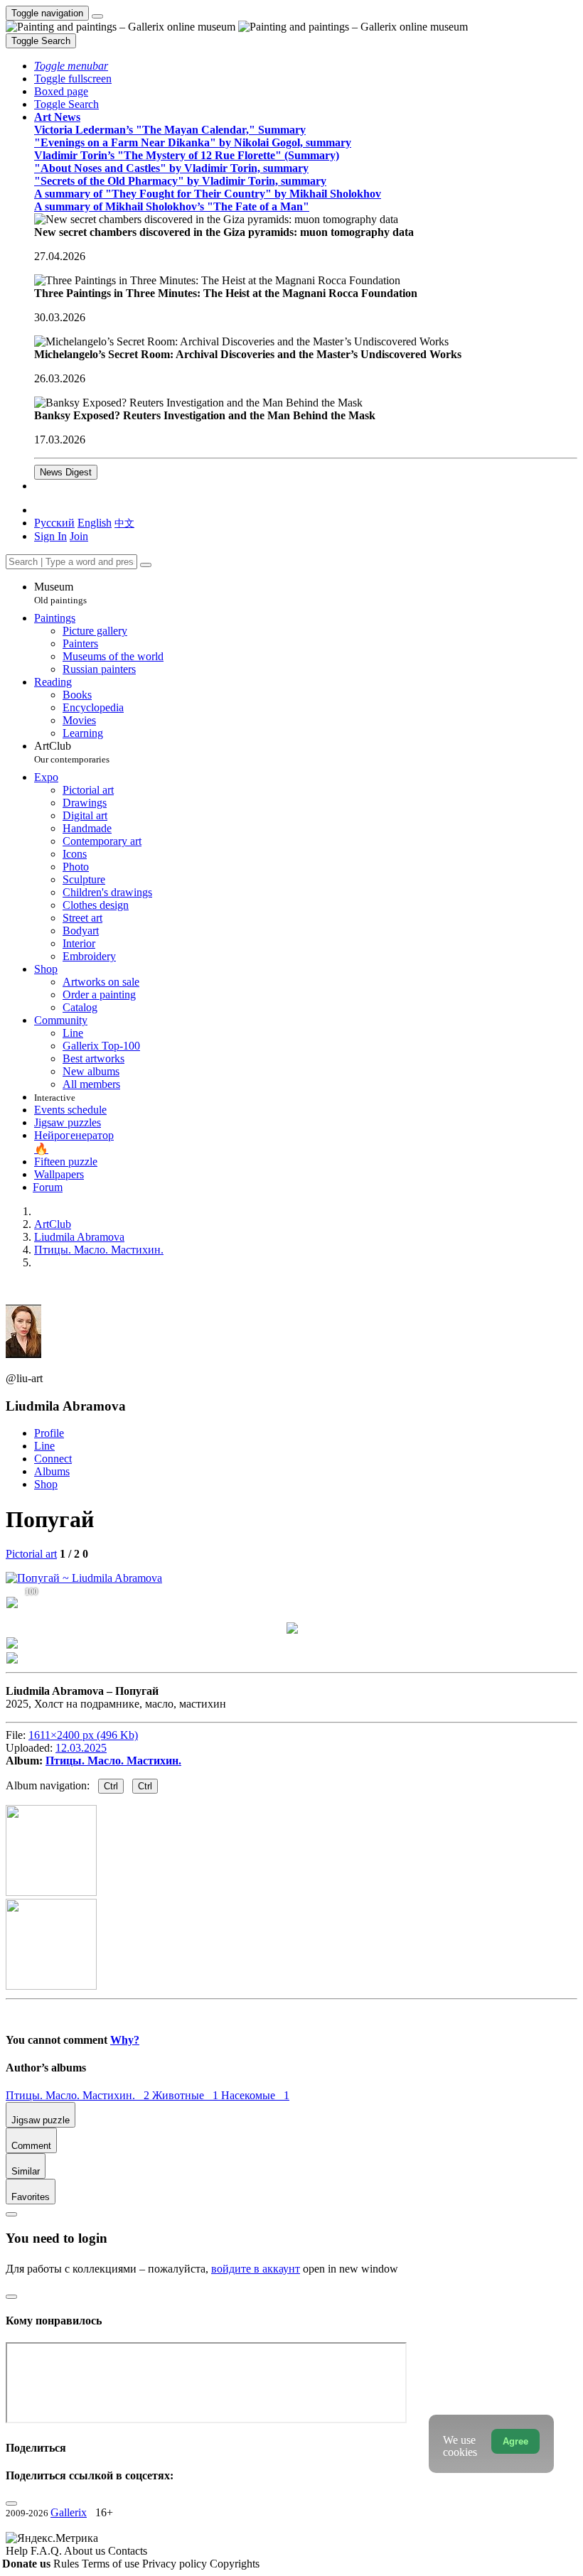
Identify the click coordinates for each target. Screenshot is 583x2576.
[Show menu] (97, 16)
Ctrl (111, 1786)
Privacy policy (176, 2564)
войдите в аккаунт (256, 2269)
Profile (49, 1433)
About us (86, 2551)
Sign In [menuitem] (50, 536)
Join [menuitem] (79, 536)
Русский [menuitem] (54, 523)
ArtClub (72, 752)
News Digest (66, 472)
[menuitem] (124, 523)
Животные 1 (187, 2095)
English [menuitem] (95, 523)
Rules (68, 2564)
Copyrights (235, 2564)
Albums (52, 1471)
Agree (515, 2441)
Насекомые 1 (255, 2095)
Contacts (128, 2551)
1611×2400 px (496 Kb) (83, 1735)
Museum (60, 593)
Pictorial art (31, 1554)
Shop (46, 1484)
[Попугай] (84, 1578)
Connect (53, 1459)
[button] (71, 66)
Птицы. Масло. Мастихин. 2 (79, 2095)
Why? (125, 2040)
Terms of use (112, 2564)
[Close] (146, 565)
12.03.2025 (81, 1748)
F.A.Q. (47, 2551)
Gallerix (69, 2512)
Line (44, 1446)
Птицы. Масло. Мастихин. (113, 1761)
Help (18, 2551)
